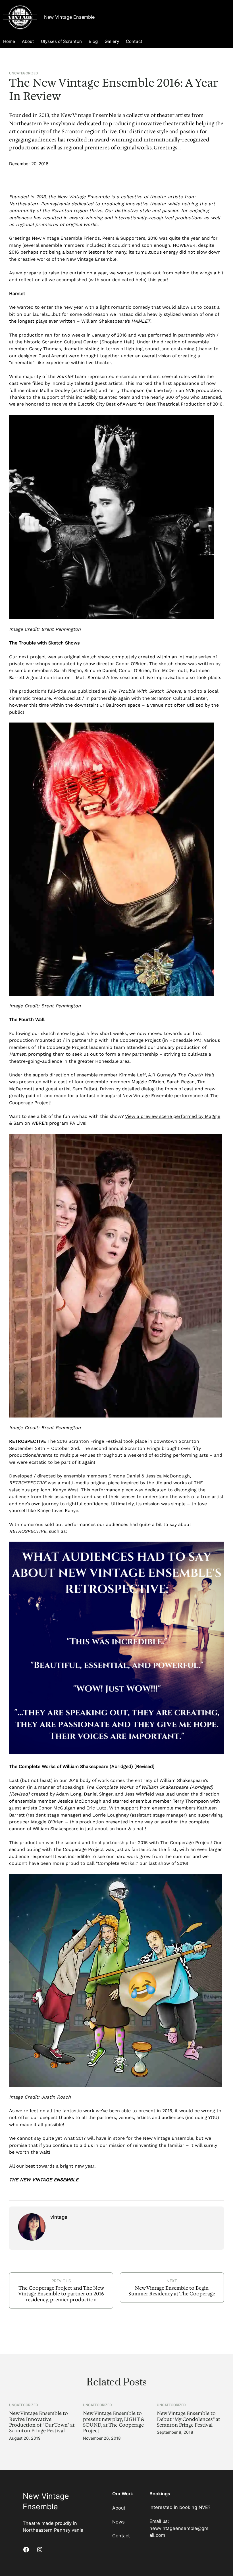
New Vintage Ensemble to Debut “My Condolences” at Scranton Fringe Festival (189, 2419)
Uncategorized (24, 73)
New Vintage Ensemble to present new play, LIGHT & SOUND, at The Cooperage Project (114, 2422)
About (119, 2508)
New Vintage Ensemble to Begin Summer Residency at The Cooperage (172, 2291)
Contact (121, 2536)
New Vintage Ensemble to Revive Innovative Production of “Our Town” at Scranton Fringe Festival (42, 2422)
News (118, 2522)
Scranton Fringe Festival (95, 1441)
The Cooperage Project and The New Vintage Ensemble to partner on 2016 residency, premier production (61, 2294)
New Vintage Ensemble (69, 17)
